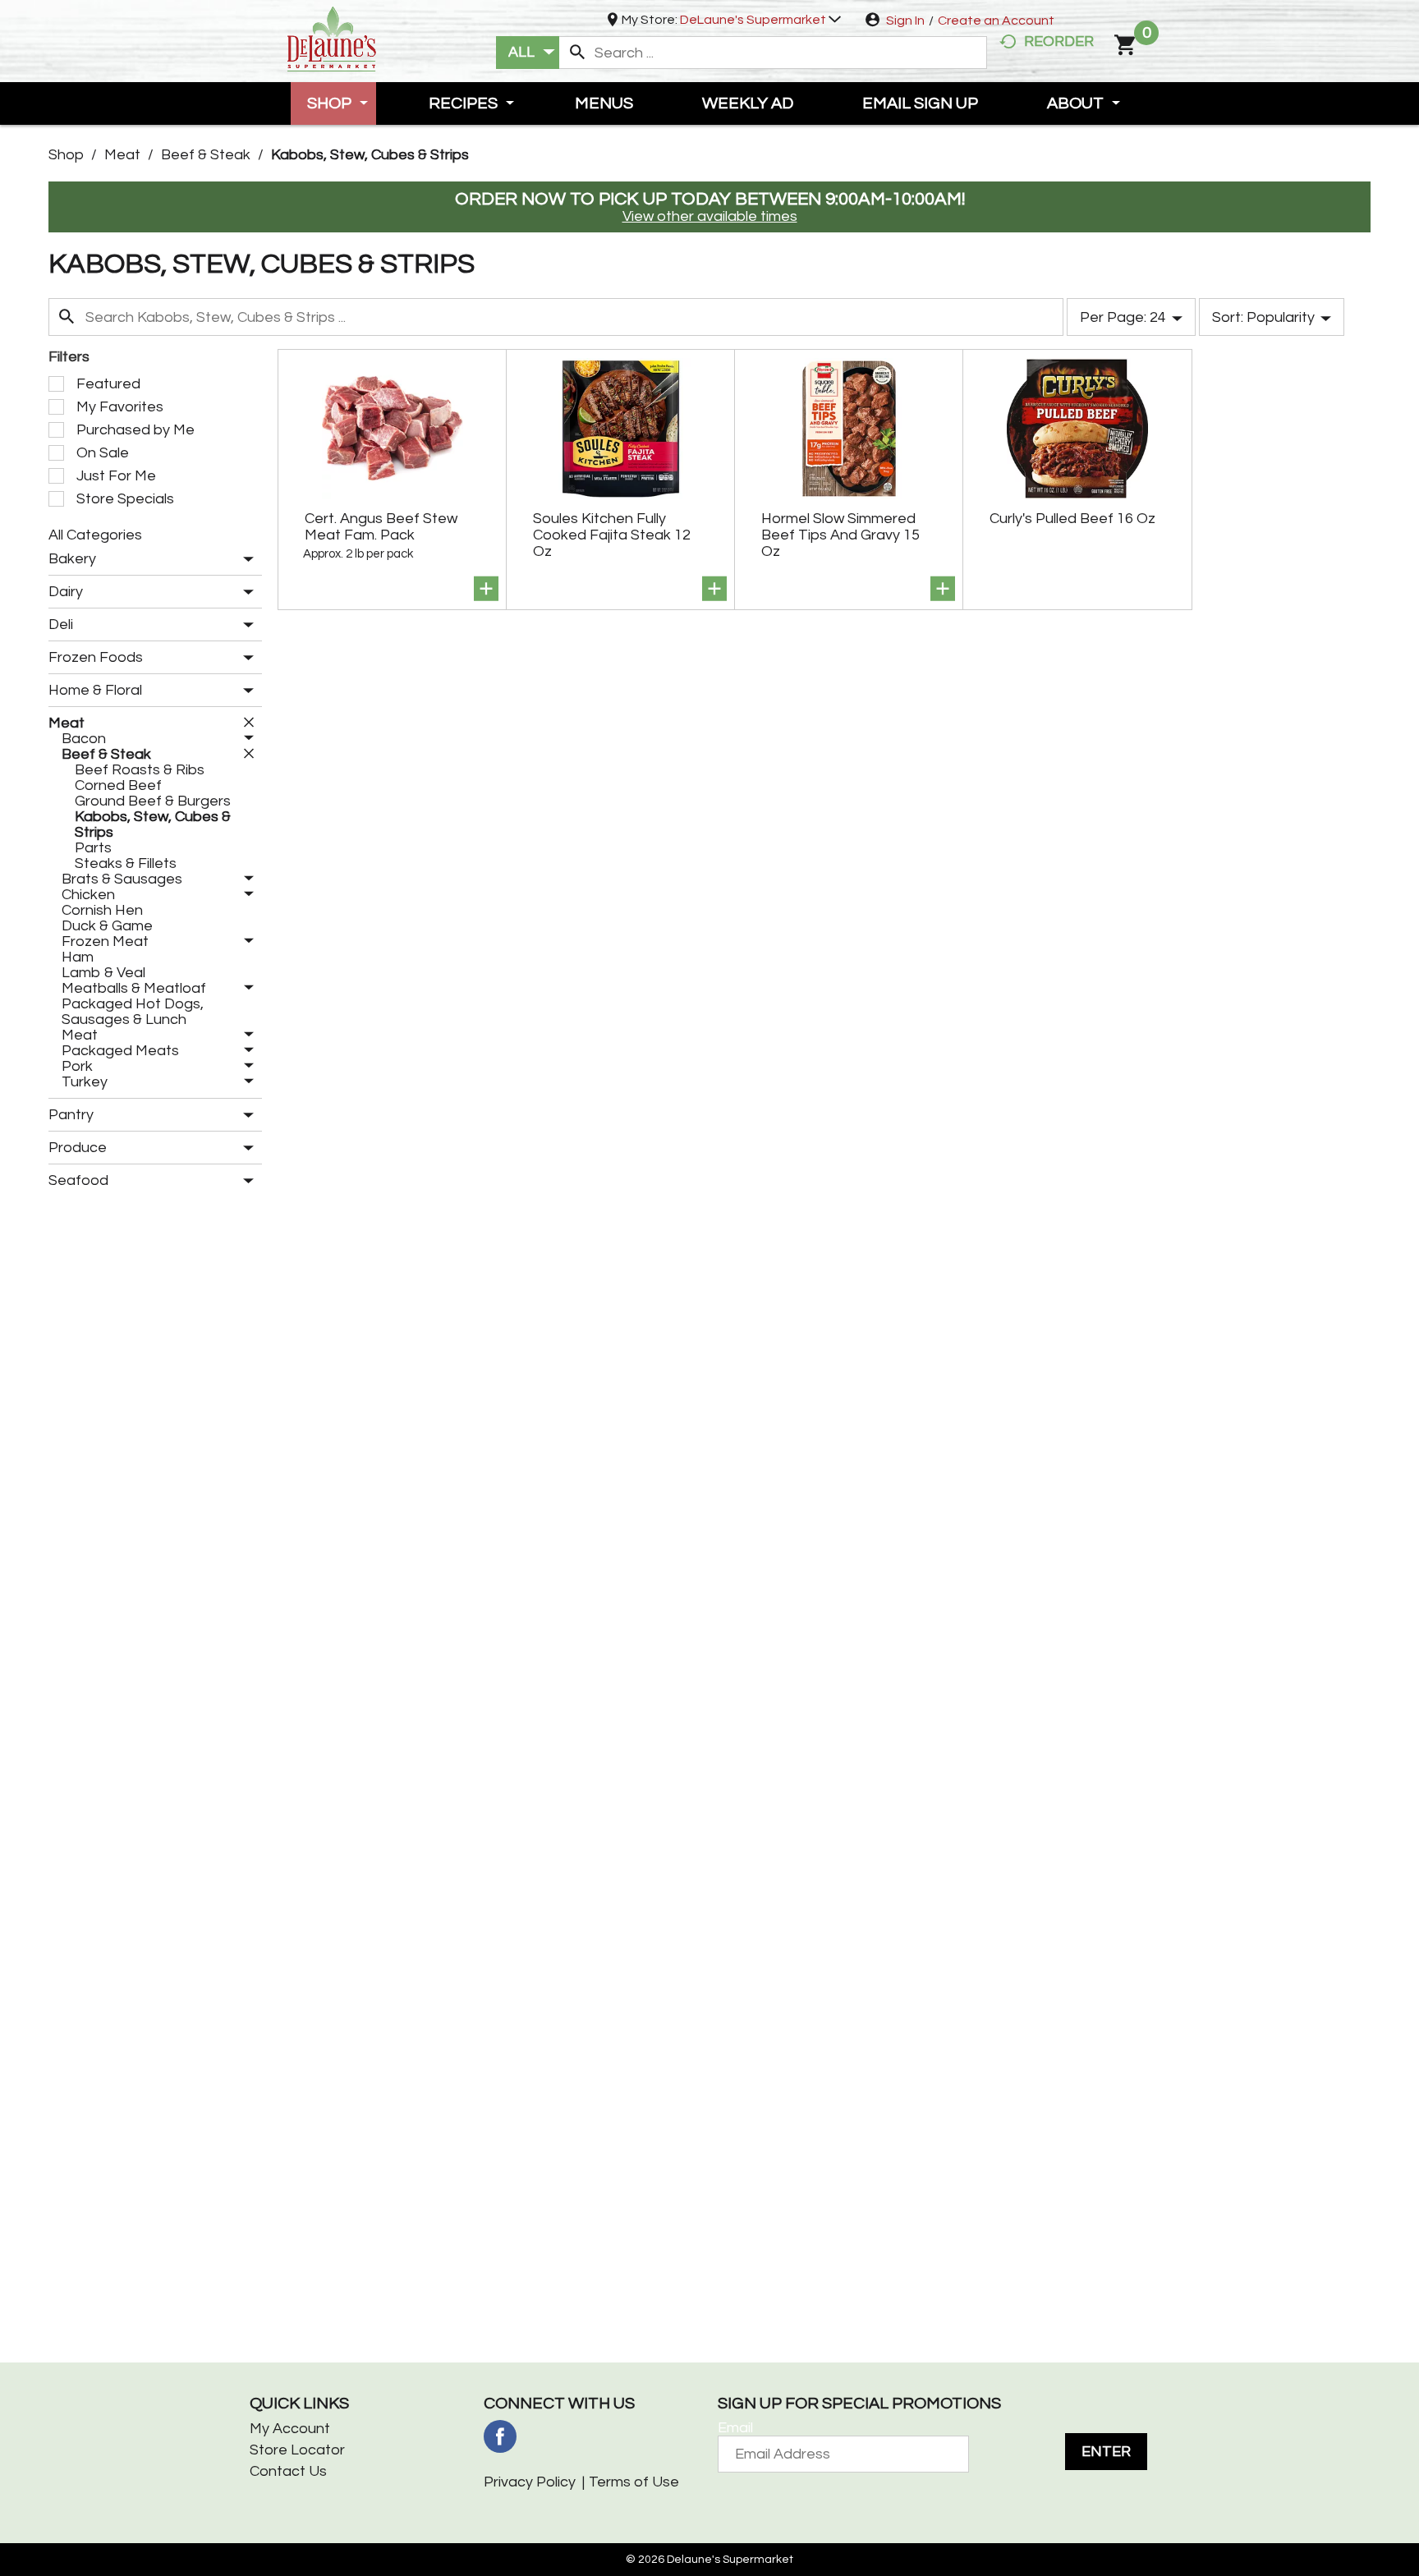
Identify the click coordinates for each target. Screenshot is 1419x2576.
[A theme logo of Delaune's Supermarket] (332, 37)
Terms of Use (634, 2482)
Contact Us (288, 2471)
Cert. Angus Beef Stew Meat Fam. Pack (381, 527)
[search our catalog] (577, 53)
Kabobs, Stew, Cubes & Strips (370, 155)
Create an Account (996, 21)
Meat (122, 155)
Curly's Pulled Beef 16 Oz (1072, 519)
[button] (760, 20)
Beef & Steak (206, 155)
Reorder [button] (1059, 41)
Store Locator (297, 2450)
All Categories (95, 535)
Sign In (905, 21)
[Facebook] (500, 2436)
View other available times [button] (710, 216)
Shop (66, 155)
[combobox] (528, 53)
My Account (290, 2429)
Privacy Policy (530, 2482)
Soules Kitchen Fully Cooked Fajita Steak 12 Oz (612, 535)
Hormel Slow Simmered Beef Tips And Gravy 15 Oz (840, 535)
